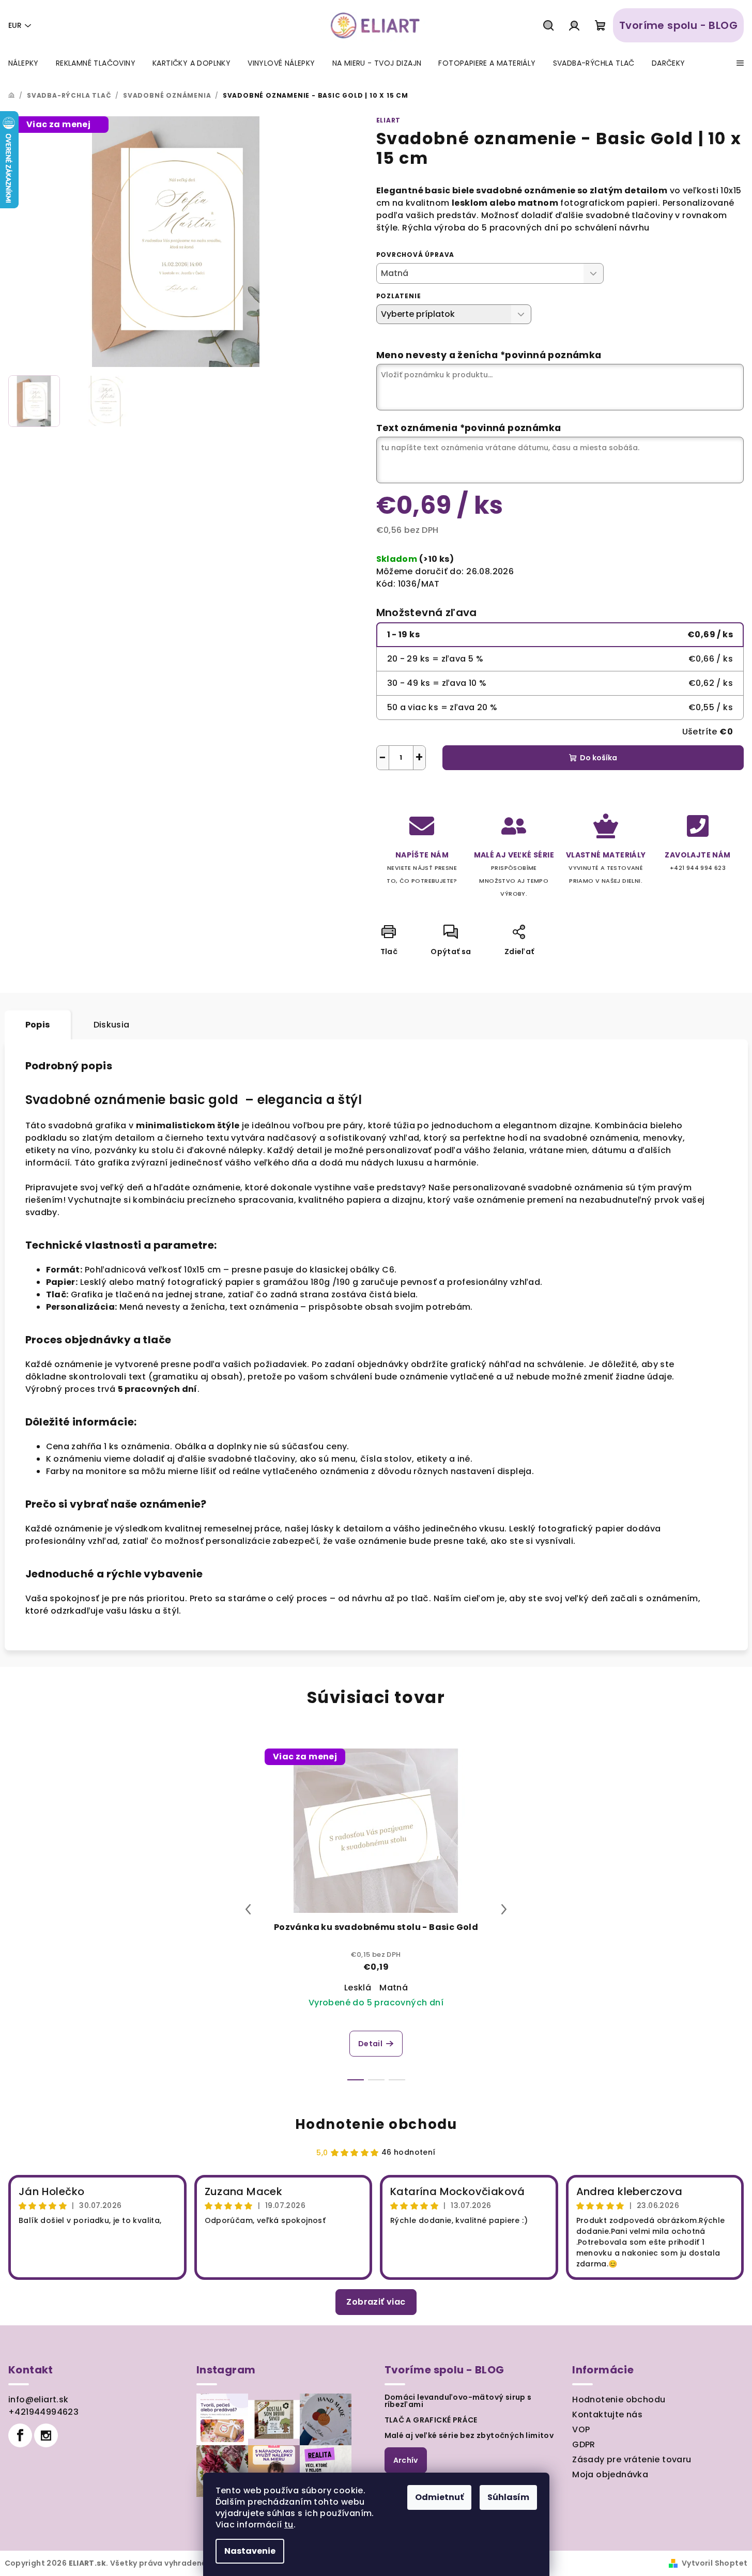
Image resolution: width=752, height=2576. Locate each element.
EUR (15, 25)
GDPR (584, 2444)
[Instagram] (46, 2435)
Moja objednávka (610, 2474)
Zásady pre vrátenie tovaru (632, 2459)
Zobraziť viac (376, 2302)
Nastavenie (250, 2551)
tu (289, 2525)
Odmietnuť (439, 2497)
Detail (370, 2044)
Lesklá (358, 1988)
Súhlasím (508, 2497)
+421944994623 (43, 2412)
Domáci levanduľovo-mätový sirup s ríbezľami (458, 2401)
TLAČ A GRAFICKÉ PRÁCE (431, 2420)
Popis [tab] (38, 1025)
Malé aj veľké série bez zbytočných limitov (469, 2435)
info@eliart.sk (39, 2399)
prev (248, 1909)
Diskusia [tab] (112, 1025)
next (504, 1909)
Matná (394, 1988)
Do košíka (598, 758)
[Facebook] (20, 2435)
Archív (406, 2460)
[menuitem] (24, 63)
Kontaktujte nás (607, 2414)
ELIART (389, 120)
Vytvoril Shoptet (715, 2563)
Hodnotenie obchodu (376, 2124)
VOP (581, 2429)
